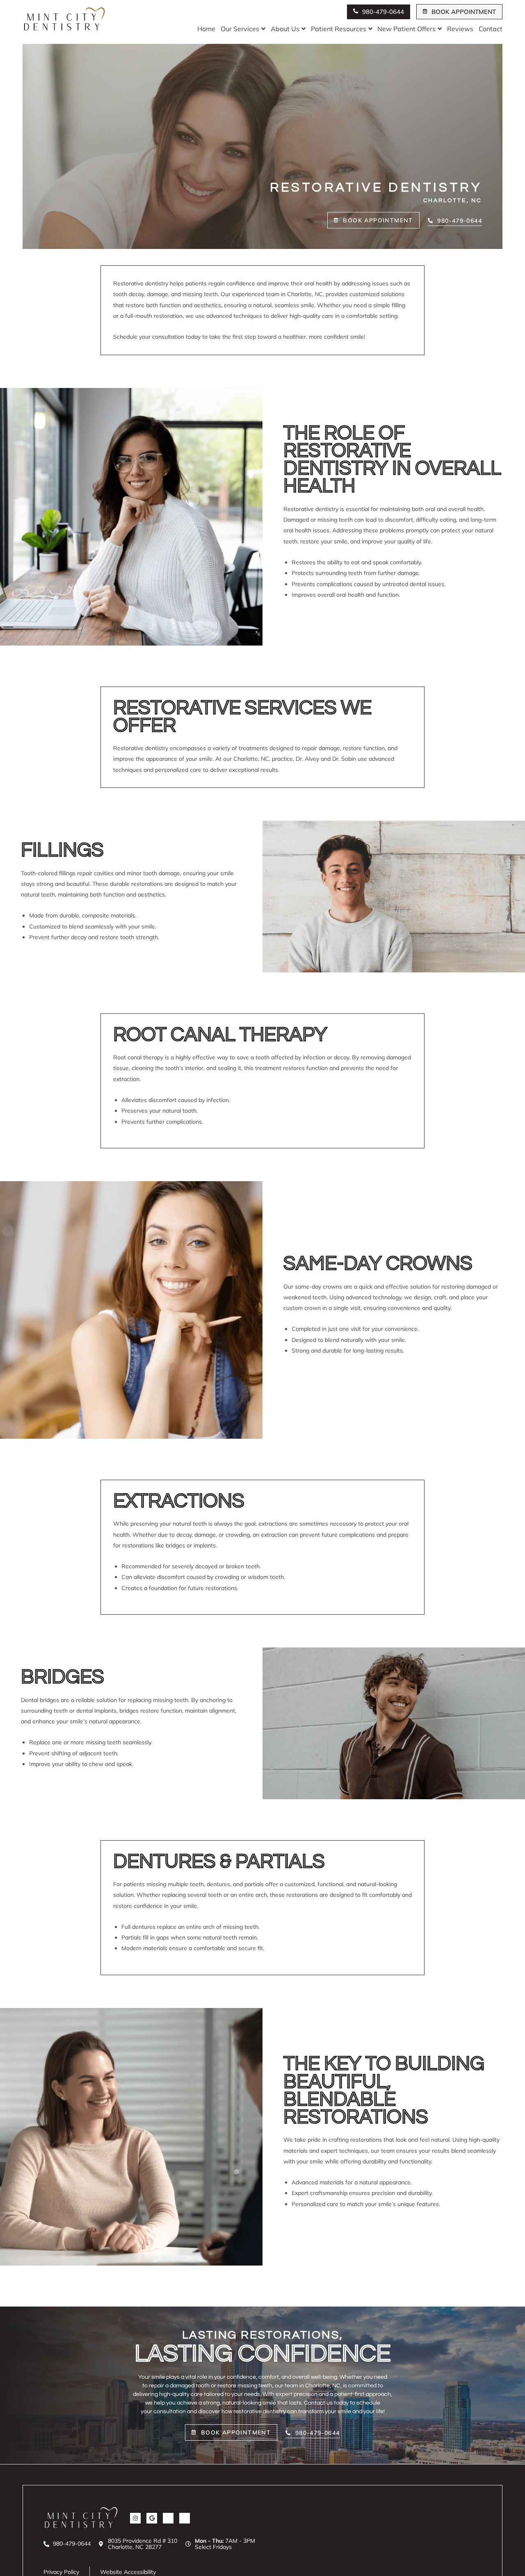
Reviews (460, 29)
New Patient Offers (406, 29)
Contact (491, 29)
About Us (285, 29)
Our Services (240, 29)
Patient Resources (339, 29)
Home (206, 29)
